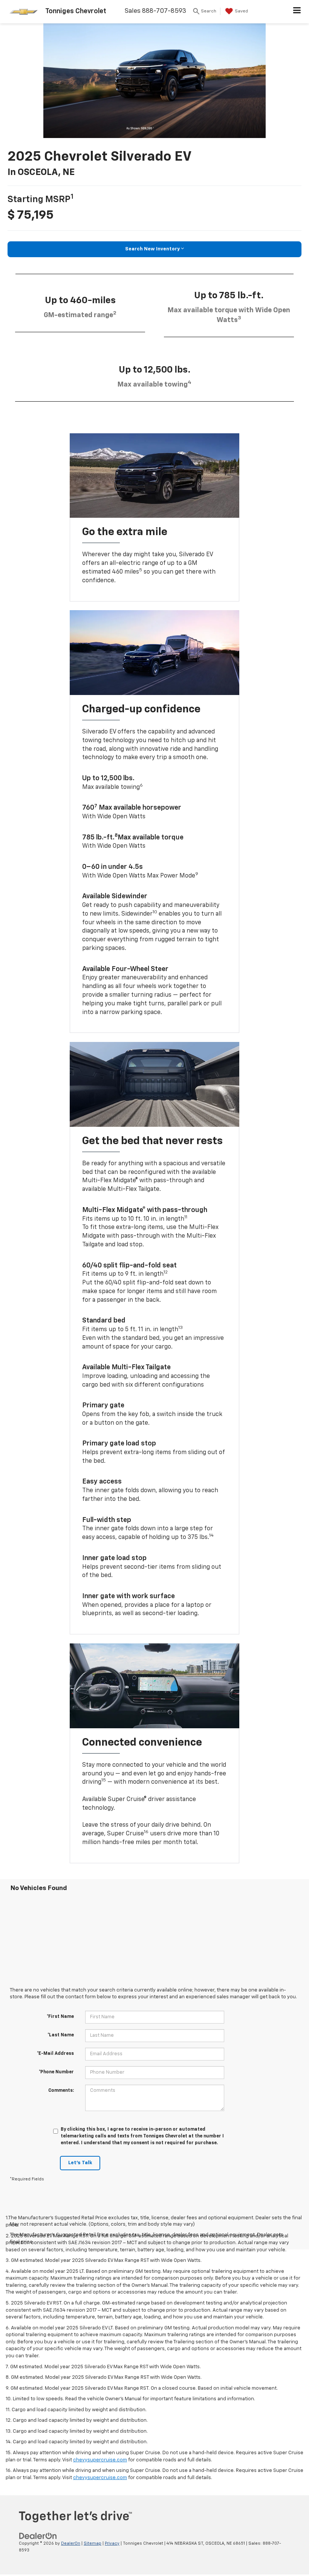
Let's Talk (80, 2163)
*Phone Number (56, 2072)
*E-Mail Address (55, 2054)
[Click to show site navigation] (297, 12)
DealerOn (71, 2543)
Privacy (112, 2543)
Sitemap (93, 2543)
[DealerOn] (38, 2536)
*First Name (60, 2017)
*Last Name (61, 2035)
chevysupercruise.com (100, 2460)
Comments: (61, 2091)
